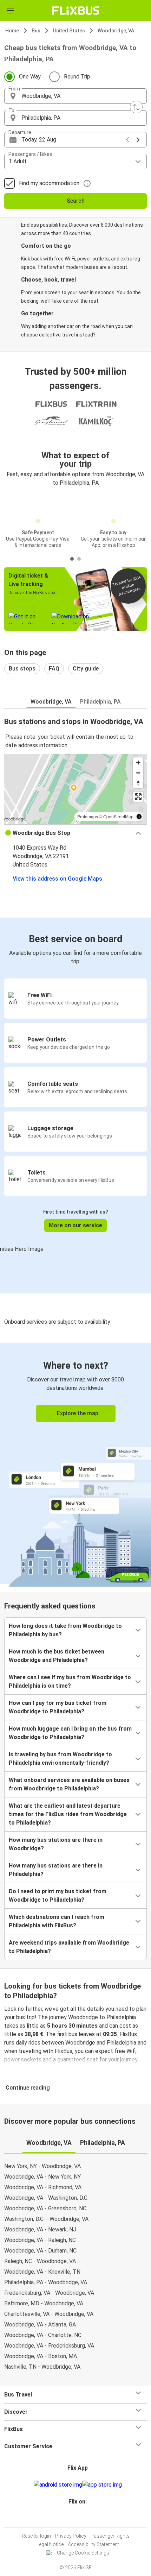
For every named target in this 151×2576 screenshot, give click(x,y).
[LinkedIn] (79, 2518)
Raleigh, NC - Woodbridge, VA (40, 2261)
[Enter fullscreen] (138, 797)
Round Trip (77, 77)
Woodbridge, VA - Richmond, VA (43, 2187)
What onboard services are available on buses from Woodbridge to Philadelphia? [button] (69, 1784)
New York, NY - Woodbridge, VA (42, 2166)
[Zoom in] (138, 763)
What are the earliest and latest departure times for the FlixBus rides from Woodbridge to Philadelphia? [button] (68, 1814)
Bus (36, 31)
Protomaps (88, 816)
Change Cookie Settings (83, 2553)
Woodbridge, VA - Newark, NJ (40, 2229)
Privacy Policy (71, 2536)
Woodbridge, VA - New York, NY (42, 2177)
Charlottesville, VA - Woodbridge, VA (49, 2314)
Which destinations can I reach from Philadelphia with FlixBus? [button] (57, 1921)
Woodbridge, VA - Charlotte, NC (43, 2335)
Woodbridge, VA (116, 31)
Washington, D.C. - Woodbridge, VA (46, 2219)
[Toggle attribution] (139, 817)
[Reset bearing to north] (138, 783)
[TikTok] (83, 2518)
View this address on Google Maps (57, 879)
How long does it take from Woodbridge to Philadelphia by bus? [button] (65, 1630)
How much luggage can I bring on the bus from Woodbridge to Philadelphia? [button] (70, 1733)
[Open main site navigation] (11, 11)
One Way (30, 77)
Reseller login (36, 2536)
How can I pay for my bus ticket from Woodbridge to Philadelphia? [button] (58, 1707)
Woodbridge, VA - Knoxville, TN (42, 2272)
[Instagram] (74, 2518)
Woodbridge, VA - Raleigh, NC (40, 2240)
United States (69, 31)
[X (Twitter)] (81, 2518)
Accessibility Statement (93, 2544)
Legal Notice (50, 2544)
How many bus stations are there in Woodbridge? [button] (56, 1844)
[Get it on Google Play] (58, 2485)
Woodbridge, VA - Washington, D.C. (46, 2198)
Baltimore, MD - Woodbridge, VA (44, 2303)
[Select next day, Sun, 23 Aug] (138, 140)
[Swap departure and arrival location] (136, 107)
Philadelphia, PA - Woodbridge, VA (46, 2282)
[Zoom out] (138, 773)
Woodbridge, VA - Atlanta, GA (40, 2325)
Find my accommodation (49, 183)
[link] (75, 1464)
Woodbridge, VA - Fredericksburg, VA (49, 2346)
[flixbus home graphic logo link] (76, 11)
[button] (75, 96)
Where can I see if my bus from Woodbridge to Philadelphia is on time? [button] (70, 1681)
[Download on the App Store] (102, 2485)
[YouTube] (77, 2518)
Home (12, 31)
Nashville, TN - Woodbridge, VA (42, 2367)
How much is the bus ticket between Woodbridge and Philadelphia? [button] (57, 1656)
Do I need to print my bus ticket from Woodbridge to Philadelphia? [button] (58, 1895)
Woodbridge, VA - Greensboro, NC (45, 2208)
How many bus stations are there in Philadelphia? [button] (56, 1870)
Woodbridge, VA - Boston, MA (41, 2356)
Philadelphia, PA (100, 702)
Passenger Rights (110, 2536)
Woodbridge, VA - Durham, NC (40, 2251)
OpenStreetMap (118, 816)
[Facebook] (72, 2518)
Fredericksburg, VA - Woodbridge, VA (49, 2293)
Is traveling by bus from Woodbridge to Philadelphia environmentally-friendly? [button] (60, 1759)
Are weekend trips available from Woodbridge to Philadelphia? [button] (69, 1947)
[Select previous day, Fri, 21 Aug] (127, 140)
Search (76, 201)
